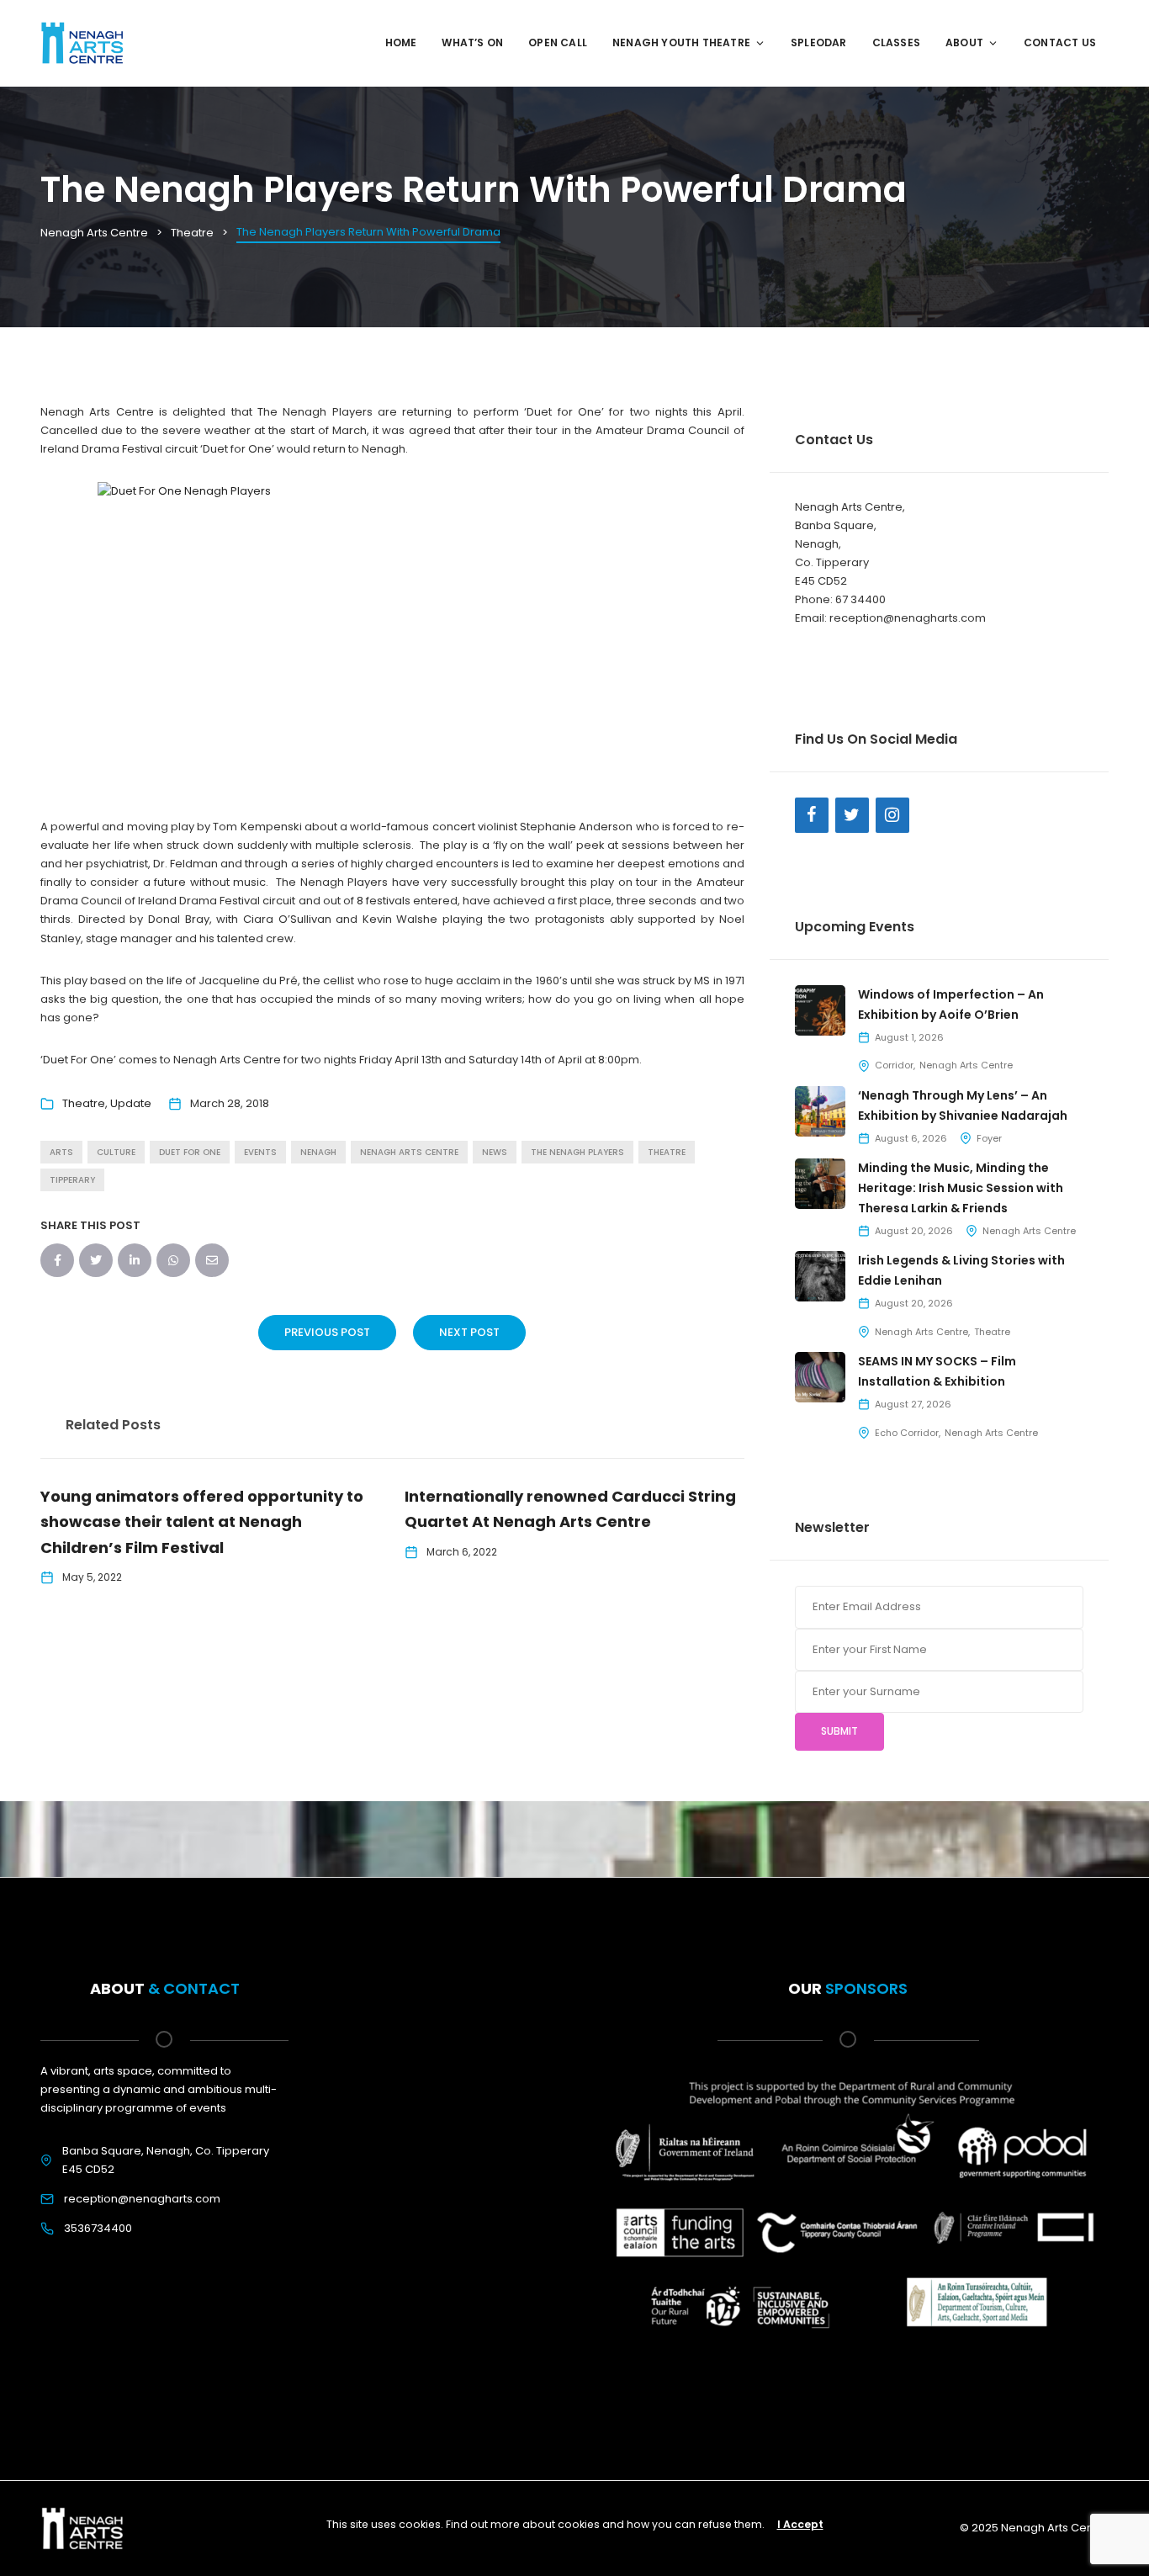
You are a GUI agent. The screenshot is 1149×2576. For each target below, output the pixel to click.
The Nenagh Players (577, 1152)
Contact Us (1060, 42)
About (964, 42)
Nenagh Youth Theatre (681, 42)
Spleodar (819, 42)
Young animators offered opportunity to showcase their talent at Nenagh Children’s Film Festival (202, 1522)
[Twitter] (852, 815)
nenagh (318, 1152)
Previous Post (327, 1332)
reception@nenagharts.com (142, 2199)
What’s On (472, 42)
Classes (896, 42)
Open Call (558, 42)
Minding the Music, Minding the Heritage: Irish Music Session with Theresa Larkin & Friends (961, 1188)
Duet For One (190, 1152)
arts (61, 1152)
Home (401, 42)
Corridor (894, 1065)
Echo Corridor (907, 1433)
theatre (667, 1152)
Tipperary (72, 1180)
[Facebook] (812, 815)
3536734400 (98, 2228)
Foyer (989, 1138)
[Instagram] (892, 815)
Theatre (84, 1103)
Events (260, 1152)
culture (116, 1152)
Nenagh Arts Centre (966, 1065)
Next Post (469, 1332)
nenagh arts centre (409, 1152)
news (495, 1152)
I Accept (800, 2524)
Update (131, 1103)
